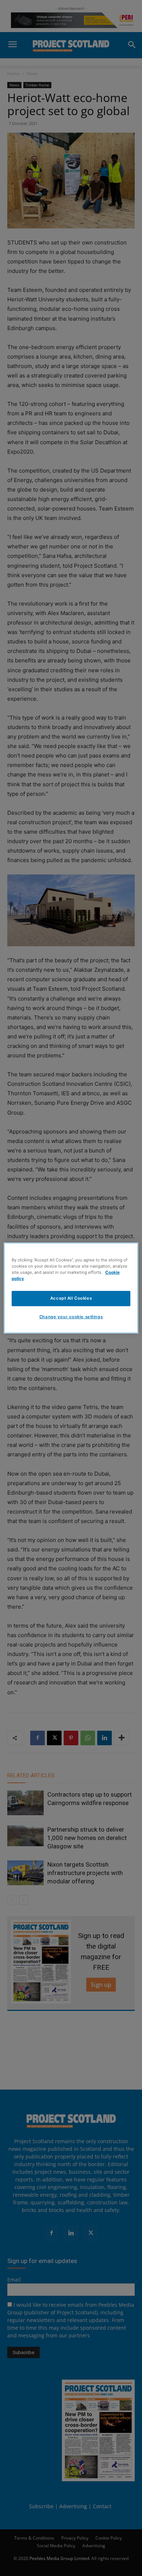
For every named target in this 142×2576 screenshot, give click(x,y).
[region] (71, 1288)
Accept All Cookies (71, 1298)
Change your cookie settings (71, 1317)
